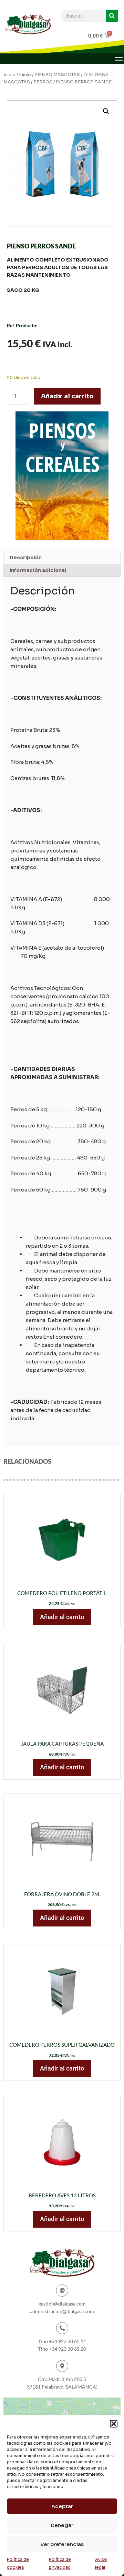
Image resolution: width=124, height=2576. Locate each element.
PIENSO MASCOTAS (57, 75)
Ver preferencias (62, 2544)
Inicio (9, 75)
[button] (114, 2424)
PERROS (43, 82)
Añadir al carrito (67, 396)
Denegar (62, 2525)
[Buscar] (112, 16)
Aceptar (62, 2506)
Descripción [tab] (26, 558)
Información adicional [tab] (38, 570)
